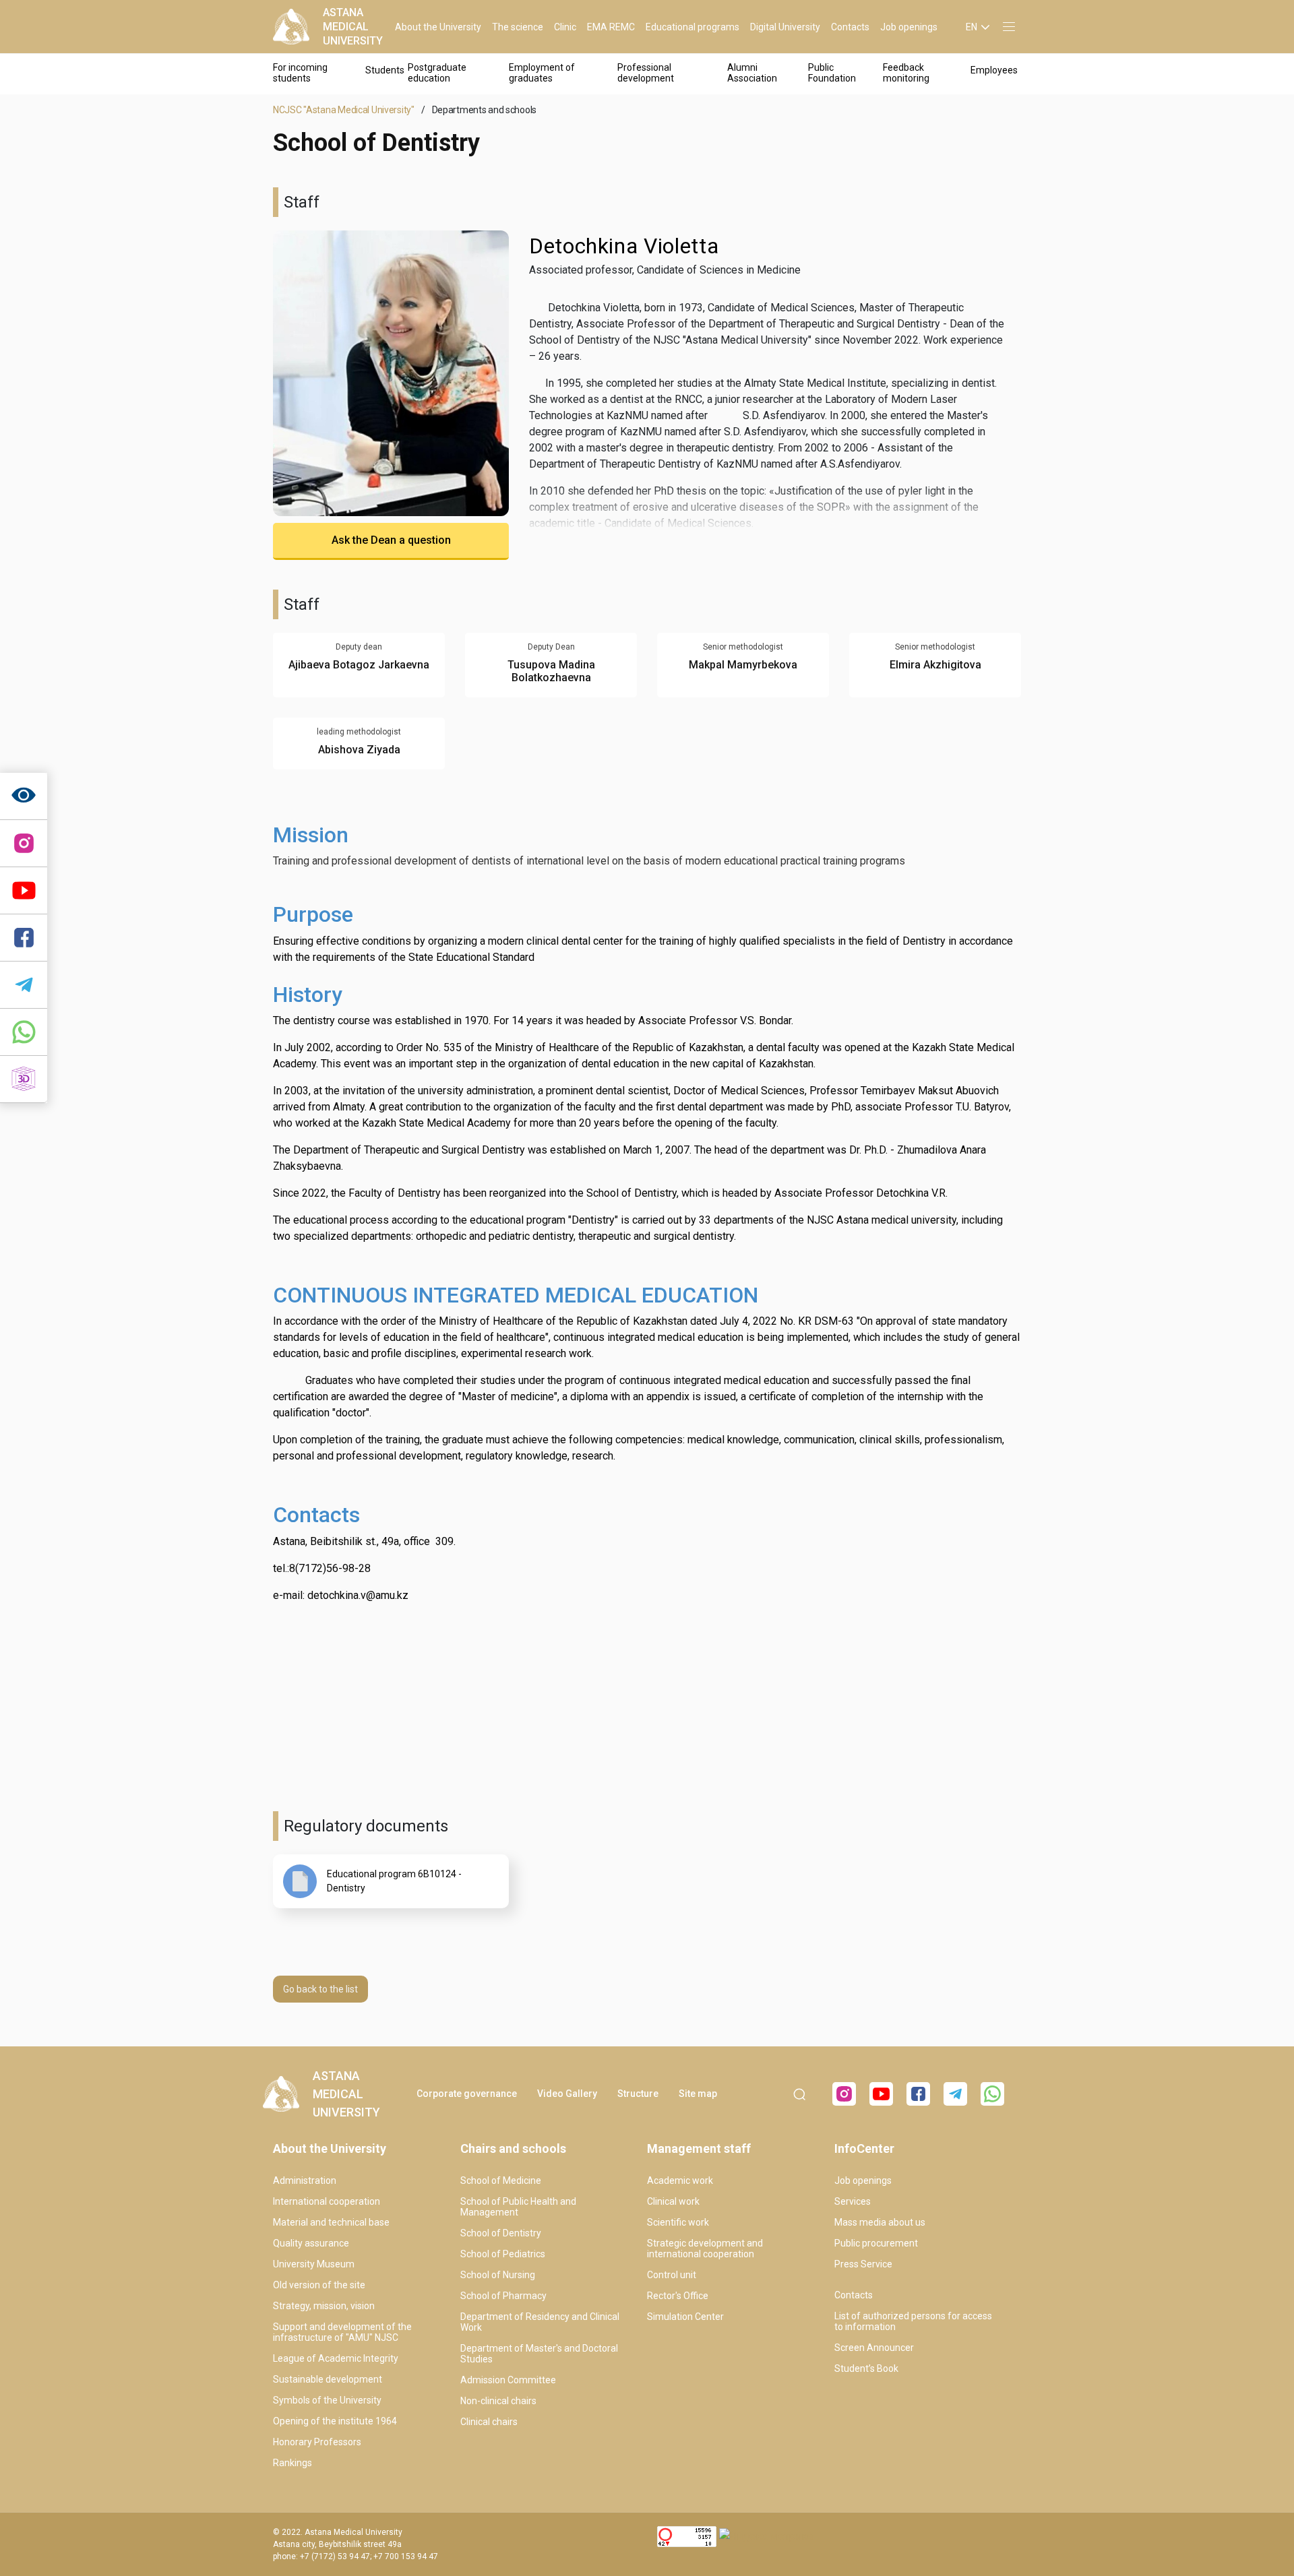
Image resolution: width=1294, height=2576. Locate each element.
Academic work (680, 2180)
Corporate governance (467, 2094)
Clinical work (673, 2201)
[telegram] (24, 985)
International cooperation (327, 2201)
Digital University (785, 27)
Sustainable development (328, 2379)
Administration (305, 2180)
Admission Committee (508, 2380)
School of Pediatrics (503, 2254)
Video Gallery (567, 2094)
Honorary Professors (317, 2442)
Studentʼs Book (866, 2368)
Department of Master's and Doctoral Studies (539, 2354)
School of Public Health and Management (518, 2207)
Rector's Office (678, 2296)
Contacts (850, 27)
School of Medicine (501, 2180)
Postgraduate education (437, 73)
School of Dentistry (501, 2233)
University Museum (314, 2264)
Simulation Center (685, 2317)
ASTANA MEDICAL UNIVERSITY (353, 27)
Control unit (672, 2275)
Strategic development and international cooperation (705, 2249)
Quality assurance (311, 2243)
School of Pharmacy (503, 2296)
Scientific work (678, 2222)
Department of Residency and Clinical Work (540, 2322)
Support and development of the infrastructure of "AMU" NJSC (342, 2332)
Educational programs (692, 27)
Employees (994, 70)
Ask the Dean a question (391, 540)
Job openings (909, 27)
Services (853, 2201)
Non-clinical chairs (498, 2401)
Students (385, 70)
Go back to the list (320, 1989)
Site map (698, 2094)
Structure (638, 2094)
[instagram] (24, 844)
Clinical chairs (489, 2422)
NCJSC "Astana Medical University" (344, 110)
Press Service (863, 2264)
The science (518, 27)
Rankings (292, 2463)
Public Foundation (832, 73)
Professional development (646, 73)
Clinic (565, 27)
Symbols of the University (327, 2400)
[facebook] (918, 2094)
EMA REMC (611, 27)
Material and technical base (331, 2222)
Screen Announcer (874, 2348)
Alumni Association (752, 73)
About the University (438, 27)
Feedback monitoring (906, 73)
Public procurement (876, 2243)
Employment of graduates (542, 73)
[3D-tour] (24, 1079)
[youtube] (881, 2094)
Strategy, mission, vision (324, 2306)
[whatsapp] (24, 1032)
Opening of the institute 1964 (335, 2421)
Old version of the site (319, 2285)
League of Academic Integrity (336, 2358)
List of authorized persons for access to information (913, 2321)
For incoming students (300, 73)
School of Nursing (498, 2275)
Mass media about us (880, 2222)
